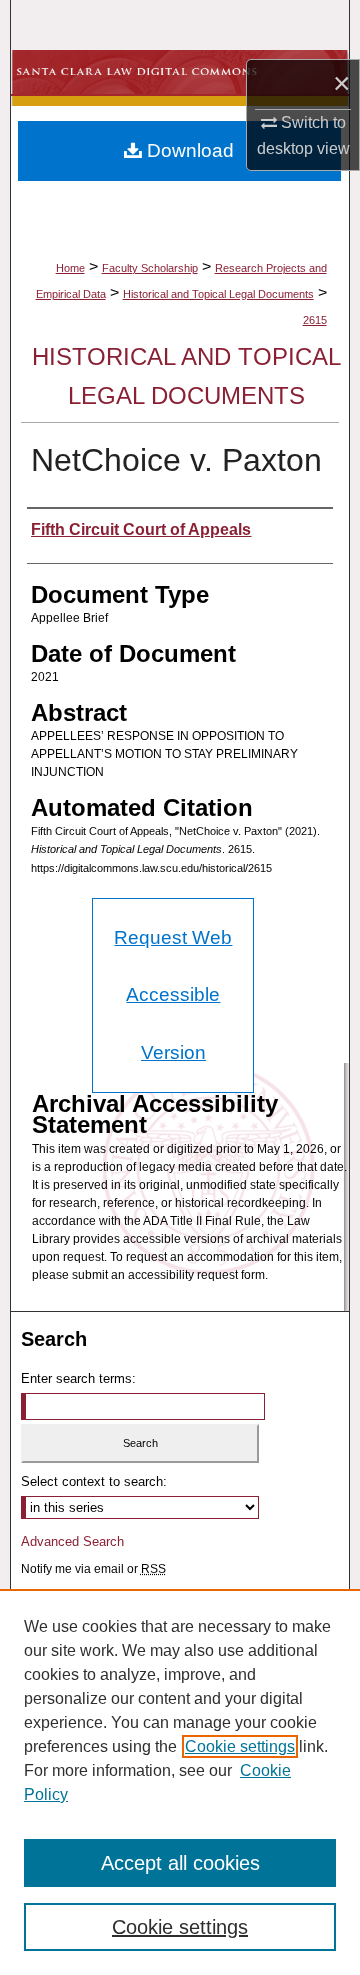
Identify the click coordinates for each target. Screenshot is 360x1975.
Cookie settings (240, 1746)
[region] (180, 1782)
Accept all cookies (180, 1863)
